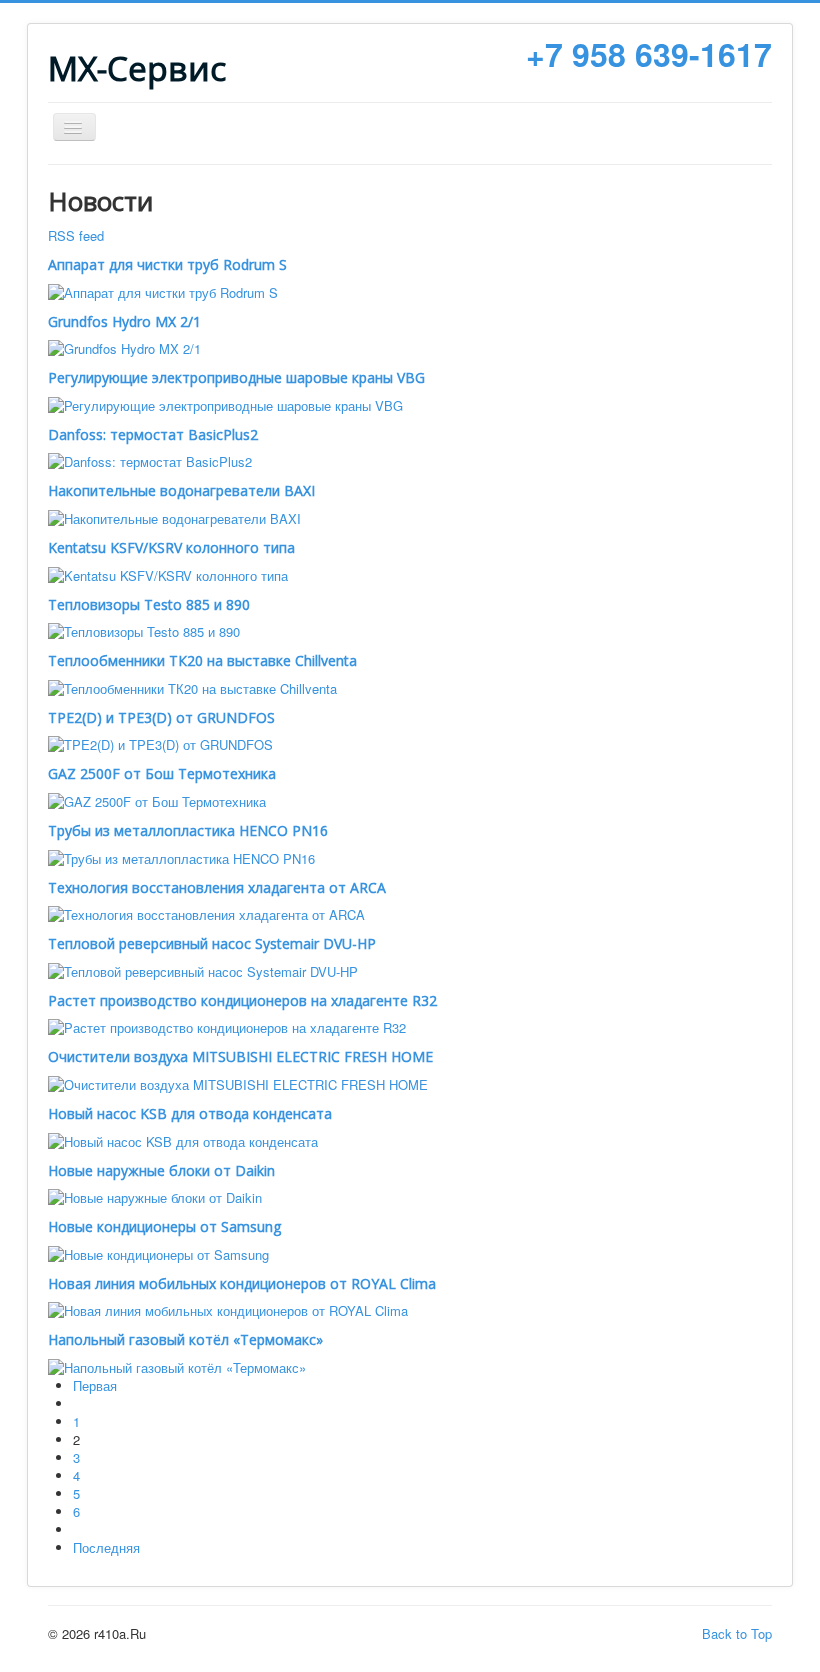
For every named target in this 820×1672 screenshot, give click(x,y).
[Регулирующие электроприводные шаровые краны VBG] (225, 403)
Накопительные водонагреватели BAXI (181, 490)
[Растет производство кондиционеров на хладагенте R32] (227, 1026)
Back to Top (737, 1633)
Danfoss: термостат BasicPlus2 (153, 434)
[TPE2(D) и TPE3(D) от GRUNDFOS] (160, 743)
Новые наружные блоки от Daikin (161, 1170)
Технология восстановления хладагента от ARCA (217, 887)
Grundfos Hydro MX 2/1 (124, 321)
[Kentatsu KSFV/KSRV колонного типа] (168, 573)
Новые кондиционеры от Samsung (164, 1226)
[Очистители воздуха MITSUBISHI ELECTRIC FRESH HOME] (238, 1082)
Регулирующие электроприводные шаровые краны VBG (236, 377)
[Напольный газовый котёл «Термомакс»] (177, 1365)
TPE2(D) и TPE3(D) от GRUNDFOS (161, 717)
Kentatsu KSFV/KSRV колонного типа (171, 547)
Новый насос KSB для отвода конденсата (190, 1113)
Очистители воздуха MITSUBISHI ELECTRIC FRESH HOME (240, 1056)
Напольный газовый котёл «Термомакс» (185, 1339)
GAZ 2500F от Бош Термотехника (162, 773)
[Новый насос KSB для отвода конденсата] (183, 1139)
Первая (95, 1385)
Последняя (106, 1547)
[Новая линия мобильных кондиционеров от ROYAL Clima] (228, 1309)
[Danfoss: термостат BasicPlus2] (150, 460)
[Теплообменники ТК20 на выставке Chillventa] (192, 686)
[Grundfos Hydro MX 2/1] (124, 347)
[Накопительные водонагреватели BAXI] (174, 516)
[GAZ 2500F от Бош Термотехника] (157, 799)
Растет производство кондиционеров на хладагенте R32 (242, 1000)
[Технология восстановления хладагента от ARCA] (206, 913)
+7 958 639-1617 (649, 54)
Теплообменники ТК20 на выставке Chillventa (202, 660)
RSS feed (76, 235)
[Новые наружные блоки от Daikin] (155, 1196)
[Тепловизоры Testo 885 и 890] (144, 630)
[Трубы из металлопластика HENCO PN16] (181, 856)
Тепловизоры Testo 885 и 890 (149, 604)
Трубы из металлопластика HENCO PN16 (188, 830)
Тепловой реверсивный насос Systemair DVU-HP (212, 943)
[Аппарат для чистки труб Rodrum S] (163, 290)
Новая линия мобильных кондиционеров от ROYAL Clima (242, 1283)
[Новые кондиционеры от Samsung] (158, 1252)
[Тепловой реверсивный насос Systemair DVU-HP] (203, 969)
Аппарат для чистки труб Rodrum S (167, 264)
